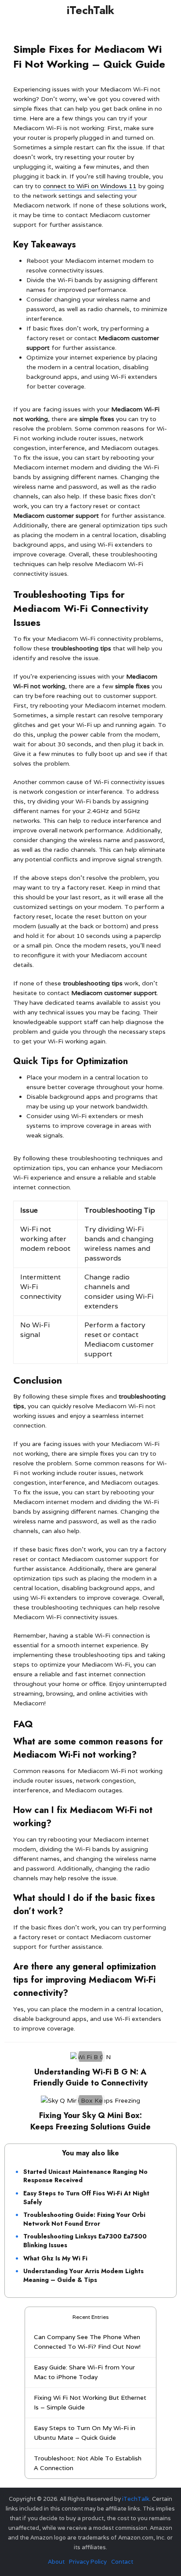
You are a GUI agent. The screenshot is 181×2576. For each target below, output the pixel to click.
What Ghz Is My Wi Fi (55, 2258)
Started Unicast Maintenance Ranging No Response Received (85, 2176)
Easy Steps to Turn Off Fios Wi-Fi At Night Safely (86, 2198)
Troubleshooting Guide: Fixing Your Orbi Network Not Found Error (84, 2219)
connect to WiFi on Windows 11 (90, 186)
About (56, 2562)
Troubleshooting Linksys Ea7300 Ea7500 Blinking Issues (85, 2241)
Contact (122, 2562)
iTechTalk (90, 10)
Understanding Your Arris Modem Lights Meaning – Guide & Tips (83, 2275)
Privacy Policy (88, 2562)
